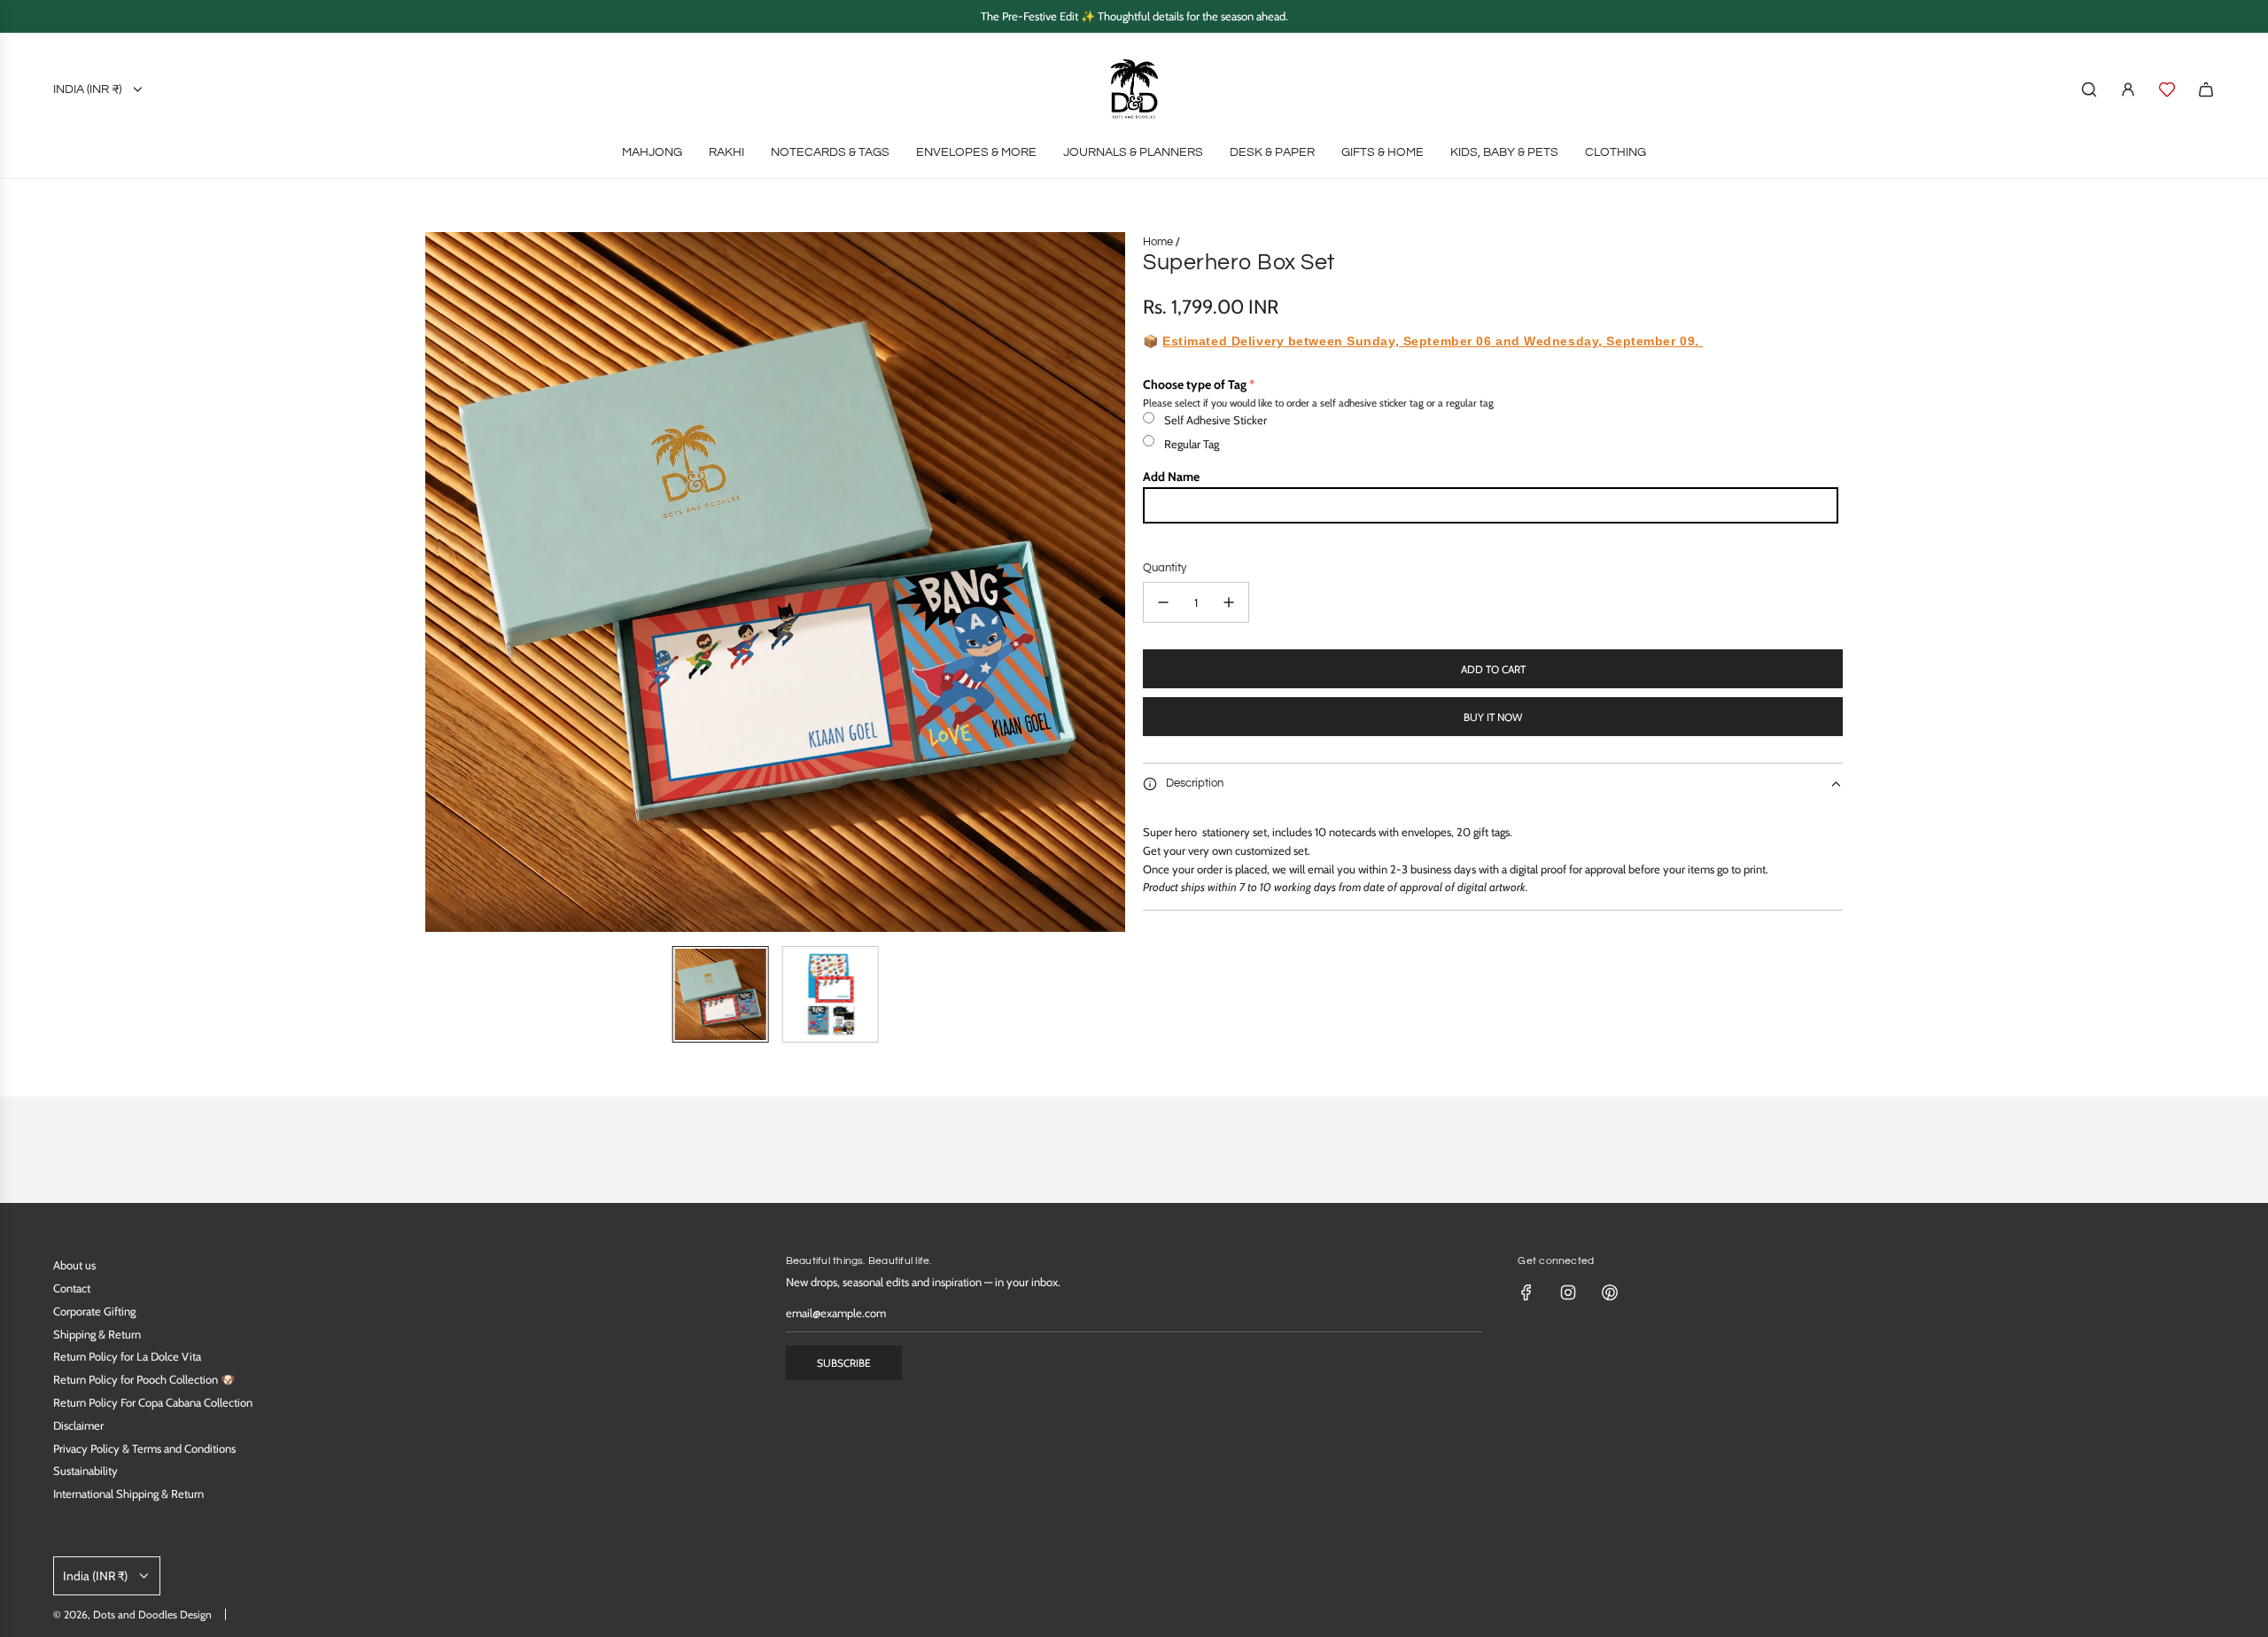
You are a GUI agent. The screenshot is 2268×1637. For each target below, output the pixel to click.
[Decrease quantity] (1163, 602)
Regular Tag (1192, 444)
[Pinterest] (1610, 1292)
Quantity (1165, 568)
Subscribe (844, 1363)
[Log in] (2128, 89)
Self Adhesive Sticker (1216, 420)
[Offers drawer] (2167, 89)
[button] (439, 582)
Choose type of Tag (1195, 384)
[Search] (2089, 89)
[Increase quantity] (1229, 602)
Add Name (1171, 477)
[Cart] (2206, 89)
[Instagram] (1568, 1292)
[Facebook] (1526, 1292)
